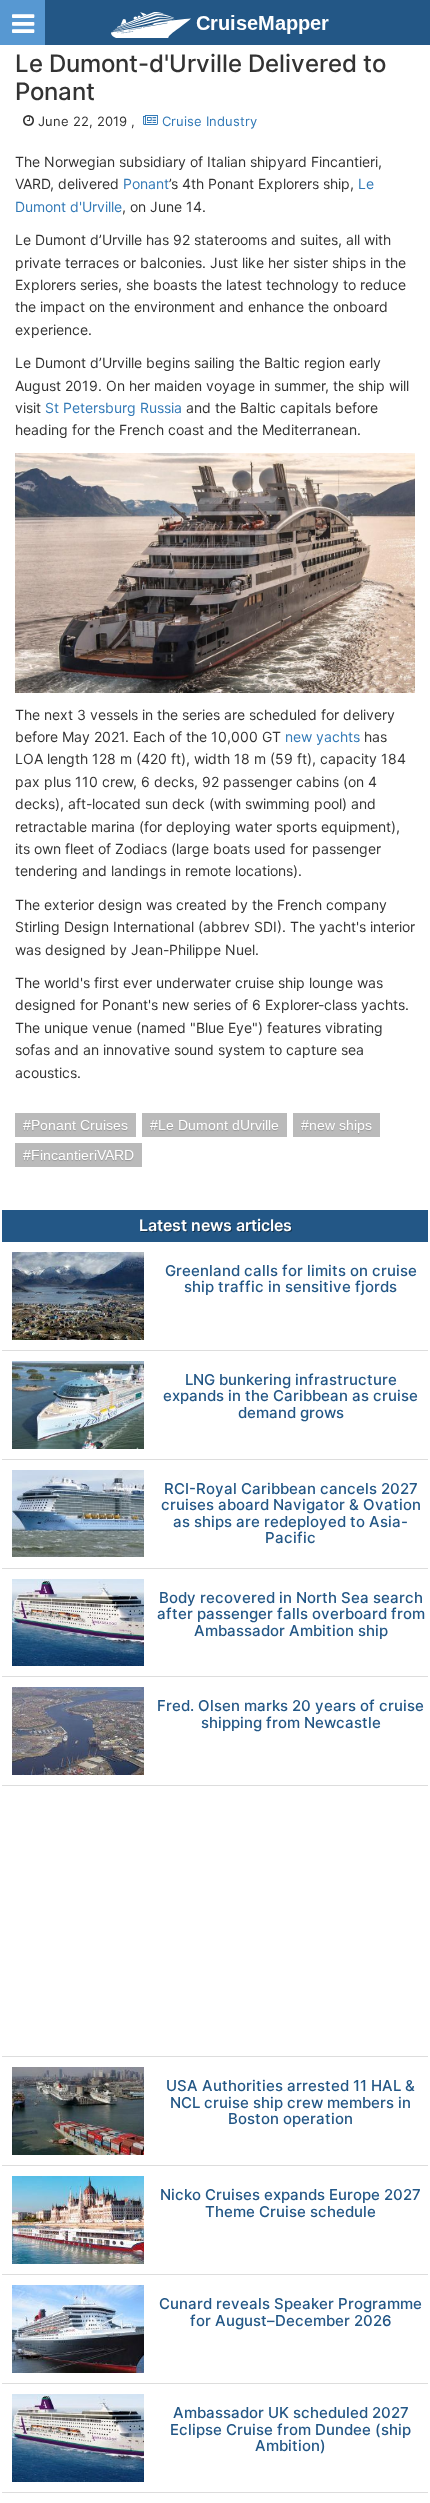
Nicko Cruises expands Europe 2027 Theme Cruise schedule (290, 2203)
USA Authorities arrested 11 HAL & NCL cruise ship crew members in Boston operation (290, 2103)
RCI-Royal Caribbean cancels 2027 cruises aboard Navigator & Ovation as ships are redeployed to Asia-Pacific (291, 1514)
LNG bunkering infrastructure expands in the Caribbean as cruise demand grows (290, 1397)
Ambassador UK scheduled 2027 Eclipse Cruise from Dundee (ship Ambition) (290, 2430)
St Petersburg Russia (113, 407)
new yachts (322, 736)
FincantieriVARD (82, 1155)
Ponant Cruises (79, 1125)
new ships (340, 1125)
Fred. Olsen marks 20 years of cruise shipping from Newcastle (290, 1714)
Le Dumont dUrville (218, 1125)
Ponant (146, 183)
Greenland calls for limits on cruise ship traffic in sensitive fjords (291, 1279)
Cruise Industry (207, 121)
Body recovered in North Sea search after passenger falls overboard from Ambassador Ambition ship (291, 1615)
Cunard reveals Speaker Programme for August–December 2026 (290, 2312)
